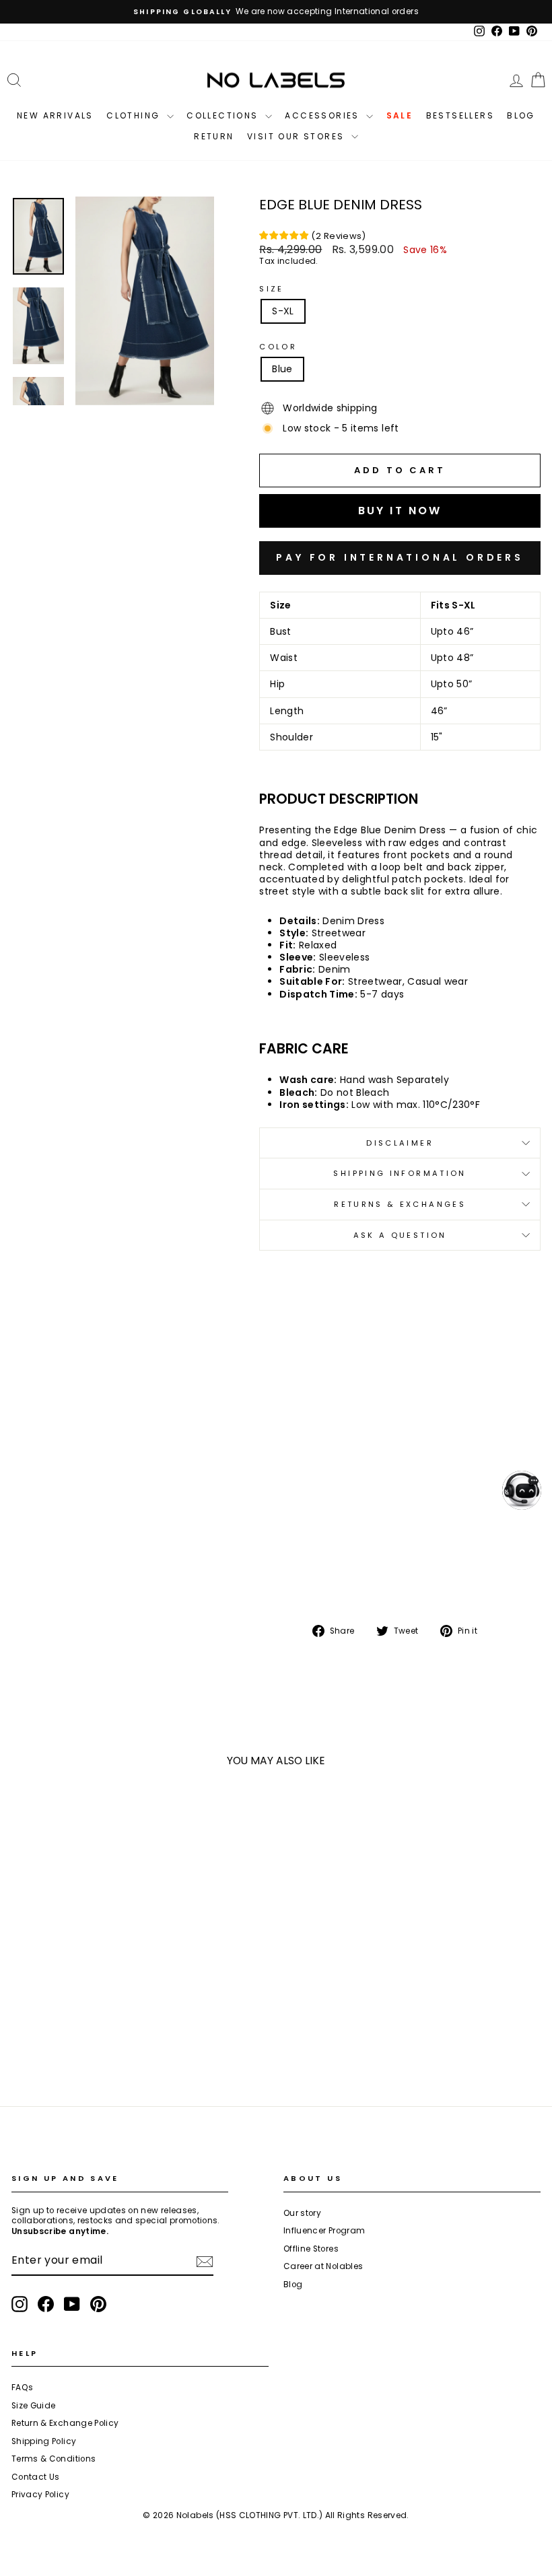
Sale (400, 115)
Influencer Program (324, 2231)
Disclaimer (400, 1143)
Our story (302, 2213)
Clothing (135, 115)
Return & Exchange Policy (65, 2423)
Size (271, 289)
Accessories (324, 115)
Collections (224, 115)
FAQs (22, 2388)
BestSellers (460, 115)
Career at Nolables (323, 2266)
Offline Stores (311, 2249)
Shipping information (400, 1173)
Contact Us (36, 2477)
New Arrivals (55, 115)
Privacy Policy (40, 2495)
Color (278, 347)
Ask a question (400, 1235)
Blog (521, 115)
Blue (282, 369)
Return (214, 136)
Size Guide (34, 2406)
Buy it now (400, 558)
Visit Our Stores (298, 136)
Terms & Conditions (54, 2459)
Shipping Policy (44, 2441)
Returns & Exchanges (400, 1204)
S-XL (283, 311)
